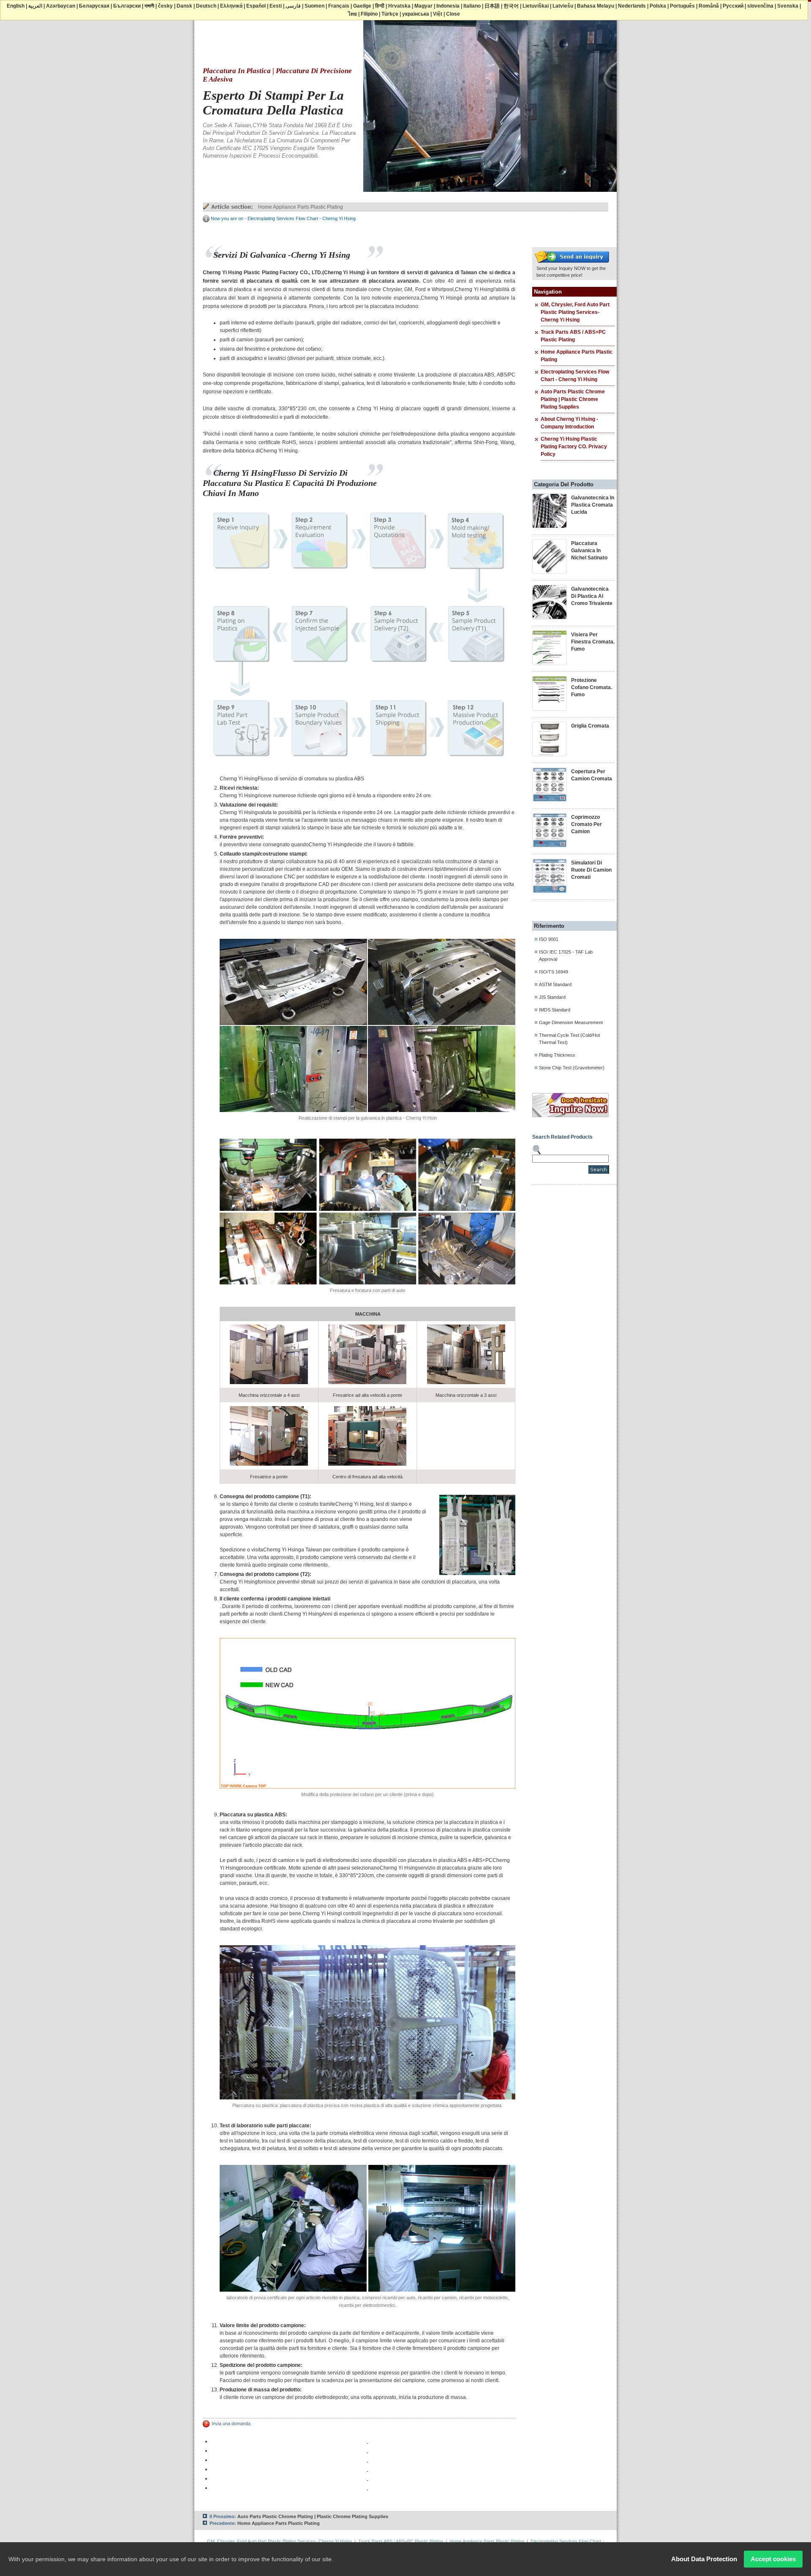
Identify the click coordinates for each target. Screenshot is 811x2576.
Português (682, 6)
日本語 (492, 6)
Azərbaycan (61, 6)
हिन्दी (380, 6)
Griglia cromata (590, 726)
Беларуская (94, 6)
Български (127, 6)
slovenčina (760, 6)
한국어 (511, 6)
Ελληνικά (231, 6)
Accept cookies (773, 2559)
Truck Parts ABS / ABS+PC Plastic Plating (401, 2541)
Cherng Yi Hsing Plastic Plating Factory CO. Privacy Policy (574, 447)
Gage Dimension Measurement (571, 1022)
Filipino (369, 14)
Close (453, 14)
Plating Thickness (557, 1055)
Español (256, 6)
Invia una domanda (231, 2423)
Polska (658, 6)
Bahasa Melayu (596, 6)
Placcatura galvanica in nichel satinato (589, 551)
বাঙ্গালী (149, 6)
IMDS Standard (555, 1010)
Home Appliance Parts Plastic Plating (301, 207)
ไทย (352, 14)
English (16, 6)
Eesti (276, 6)
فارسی (293, 6)
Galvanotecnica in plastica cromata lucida (593, 505)
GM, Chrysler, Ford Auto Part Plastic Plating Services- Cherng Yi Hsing (575, 312)
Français (339, 6)
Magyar (423, 6)
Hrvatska (399, 6)
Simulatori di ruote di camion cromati (591, 870)
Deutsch (206, 6)
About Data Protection (704, 2559)
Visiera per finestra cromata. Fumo (593, 642)
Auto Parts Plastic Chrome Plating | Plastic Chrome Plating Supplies (573, 399)
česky (165, 6)
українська (416, 14)
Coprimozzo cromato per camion (586, 824)
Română (709, 6)
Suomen (314, 6)
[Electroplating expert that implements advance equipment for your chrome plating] (572, 263)
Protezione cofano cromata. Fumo (592, 687)
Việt (438, 14)
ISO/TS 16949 (554, 972)
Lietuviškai (536, 6)
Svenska (788, 6)
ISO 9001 (549, 939)
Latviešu (563, 6)
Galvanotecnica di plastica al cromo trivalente (592, 596)
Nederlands (632, 6)
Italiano (472, 6)
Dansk (184, 6)
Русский (733, 6)
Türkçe (390, 14)
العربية (35, 6)
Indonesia (448, 6)
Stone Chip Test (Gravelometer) (572, 1068)
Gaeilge (362, 6)
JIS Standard (552, 997)
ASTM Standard (555, 984)
